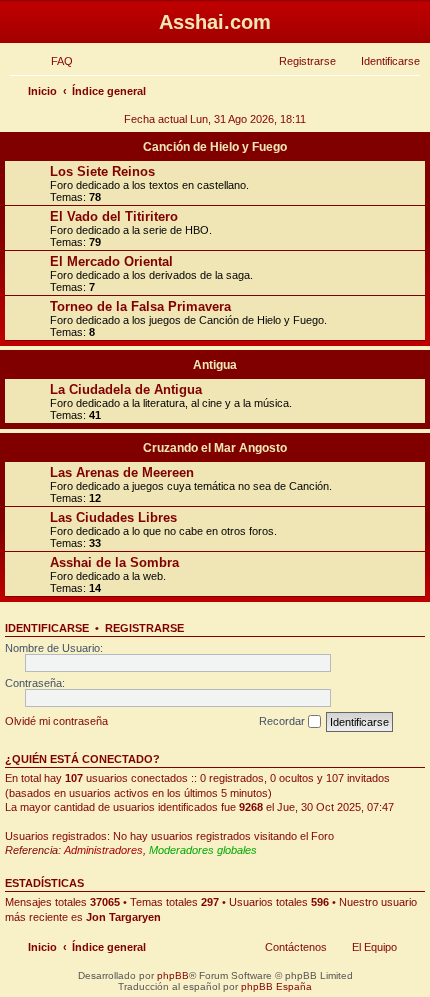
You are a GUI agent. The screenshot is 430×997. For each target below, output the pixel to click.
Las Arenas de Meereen (122, 472)
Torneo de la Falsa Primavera (140, 306)
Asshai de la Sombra (114, 562)
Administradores (103, 850)
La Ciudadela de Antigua (126, 389)
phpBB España (276, 986)
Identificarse (47, 628)
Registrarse (144, 628)
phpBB (173, 975)
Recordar (283, 721)
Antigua (215, 365)
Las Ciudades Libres (113, 517)
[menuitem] (53, 61)
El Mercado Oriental (111, 261)
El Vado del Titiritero (114, 216)
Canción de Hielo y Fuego (215, 147)
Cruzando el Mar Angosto (215, 448)
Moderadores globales (203, 850)
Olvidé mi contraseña (56, 721)
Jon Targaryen (123, 917)
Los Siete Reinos (102, 171)
